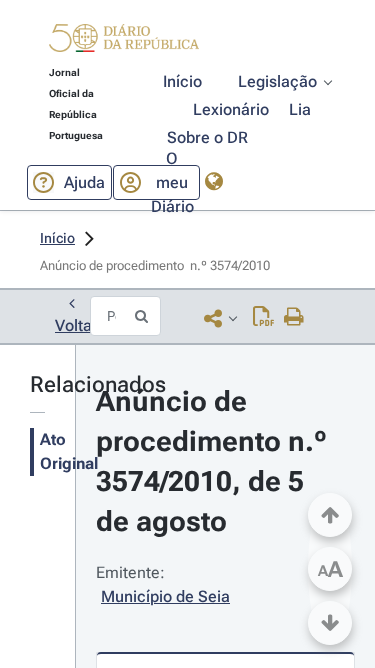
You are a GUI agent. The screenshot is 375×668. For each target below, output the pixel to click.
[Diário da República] (124, 42)
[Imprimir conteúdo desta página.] (294, 318)
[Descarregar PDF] (263, 318)
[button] (124, 41)
